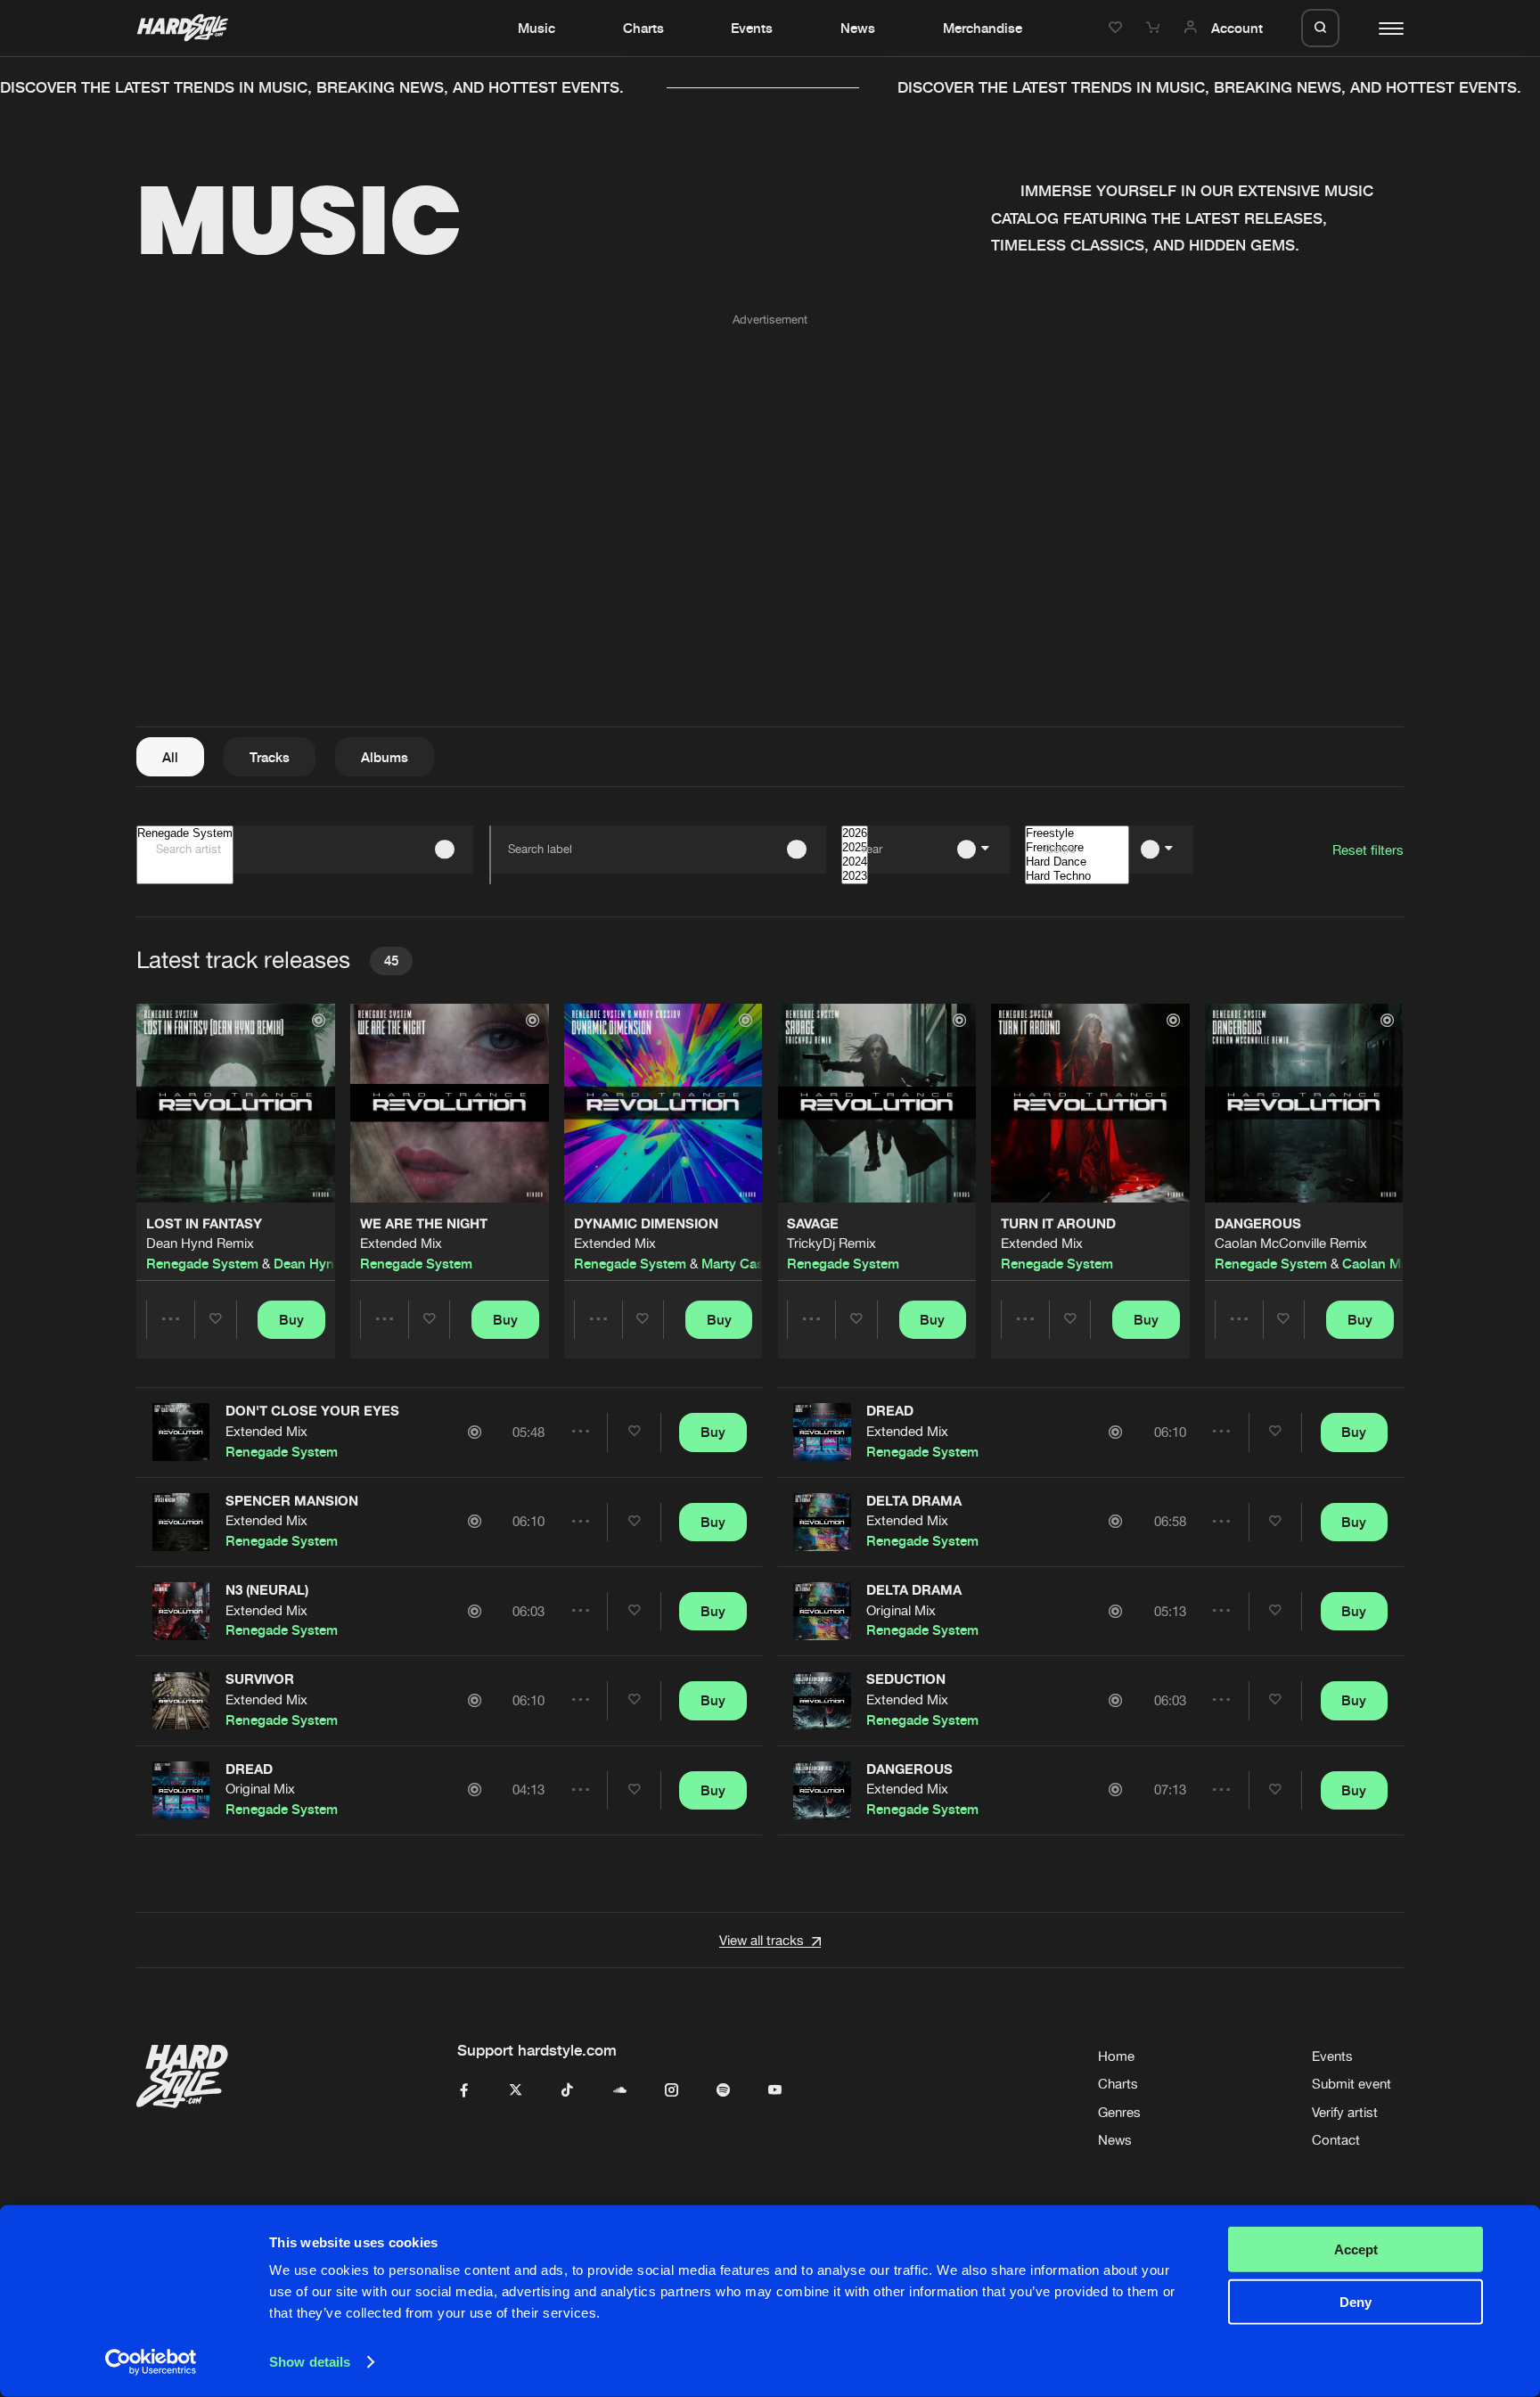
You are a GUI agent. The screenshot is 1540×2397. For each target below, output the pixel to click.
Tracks (270, 757)
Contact (1336, 2140)
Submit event (1352, 2084)
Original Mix (260, 1789)
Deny (1356, 2301)
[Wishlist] (1118, 28)
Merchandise (983, 28)
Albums (385, 757)
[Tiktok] (567, 2091)
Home (1116, 2056)
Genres (1119, 2112)
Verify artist (1345, 2112)
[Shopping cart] (1155, 28)
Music (537, 28)
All (170, 757)
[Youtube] (775, 2091)
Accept (1356, 2249)
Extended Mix (401, 1243)
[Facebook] (464, 2091)
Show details (310, 2362)
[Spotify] (723, 2091)
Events (752, 28)
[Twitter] (516, 2091)
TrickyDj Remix (831, 1243)
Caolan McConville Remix (1291, 1243)
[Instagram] (672, 2091)
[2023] (855, 876)
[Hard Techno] (1077, 876)
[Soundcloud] (620, 2091)
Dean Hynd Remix (200, 1243)
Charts (643, 28)
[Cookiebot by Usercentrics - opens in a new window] (151, 2362)
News (858, 28)
